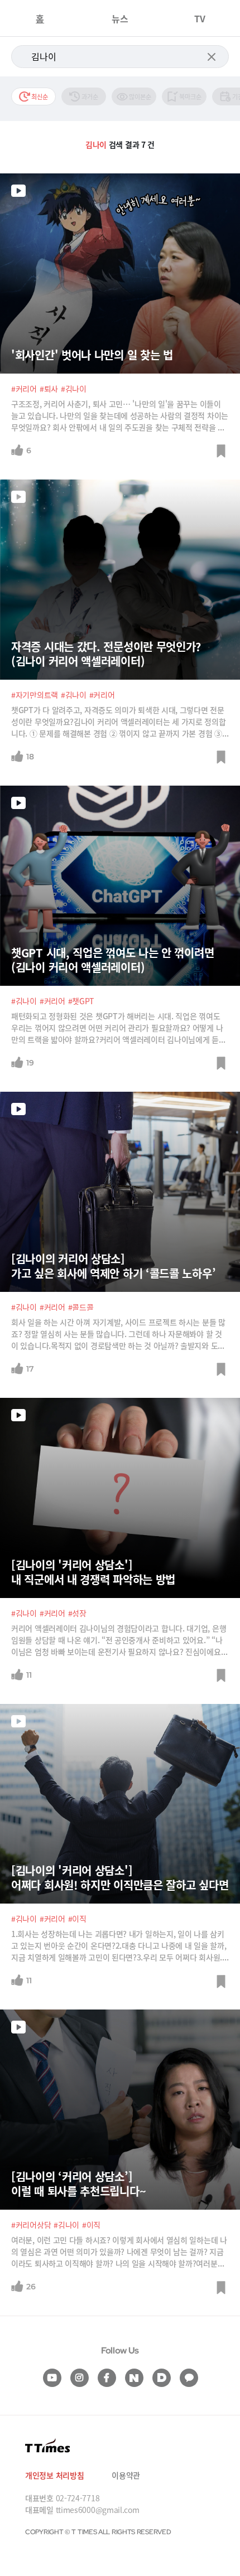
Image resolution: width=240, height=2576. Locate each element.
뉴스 (120, 18)
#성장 (77, 1613)
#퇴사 (49, 389)
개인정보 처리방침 (54, 2475)
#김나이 (74, 389)
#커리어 (24, 389)
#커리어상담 (31, 2225)
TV (200, 18)
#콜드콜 (81, 1307)
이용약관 (126, 2475)
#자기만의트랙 (35, 695)
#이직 (77, 1919)
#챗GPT (81, 1001)
